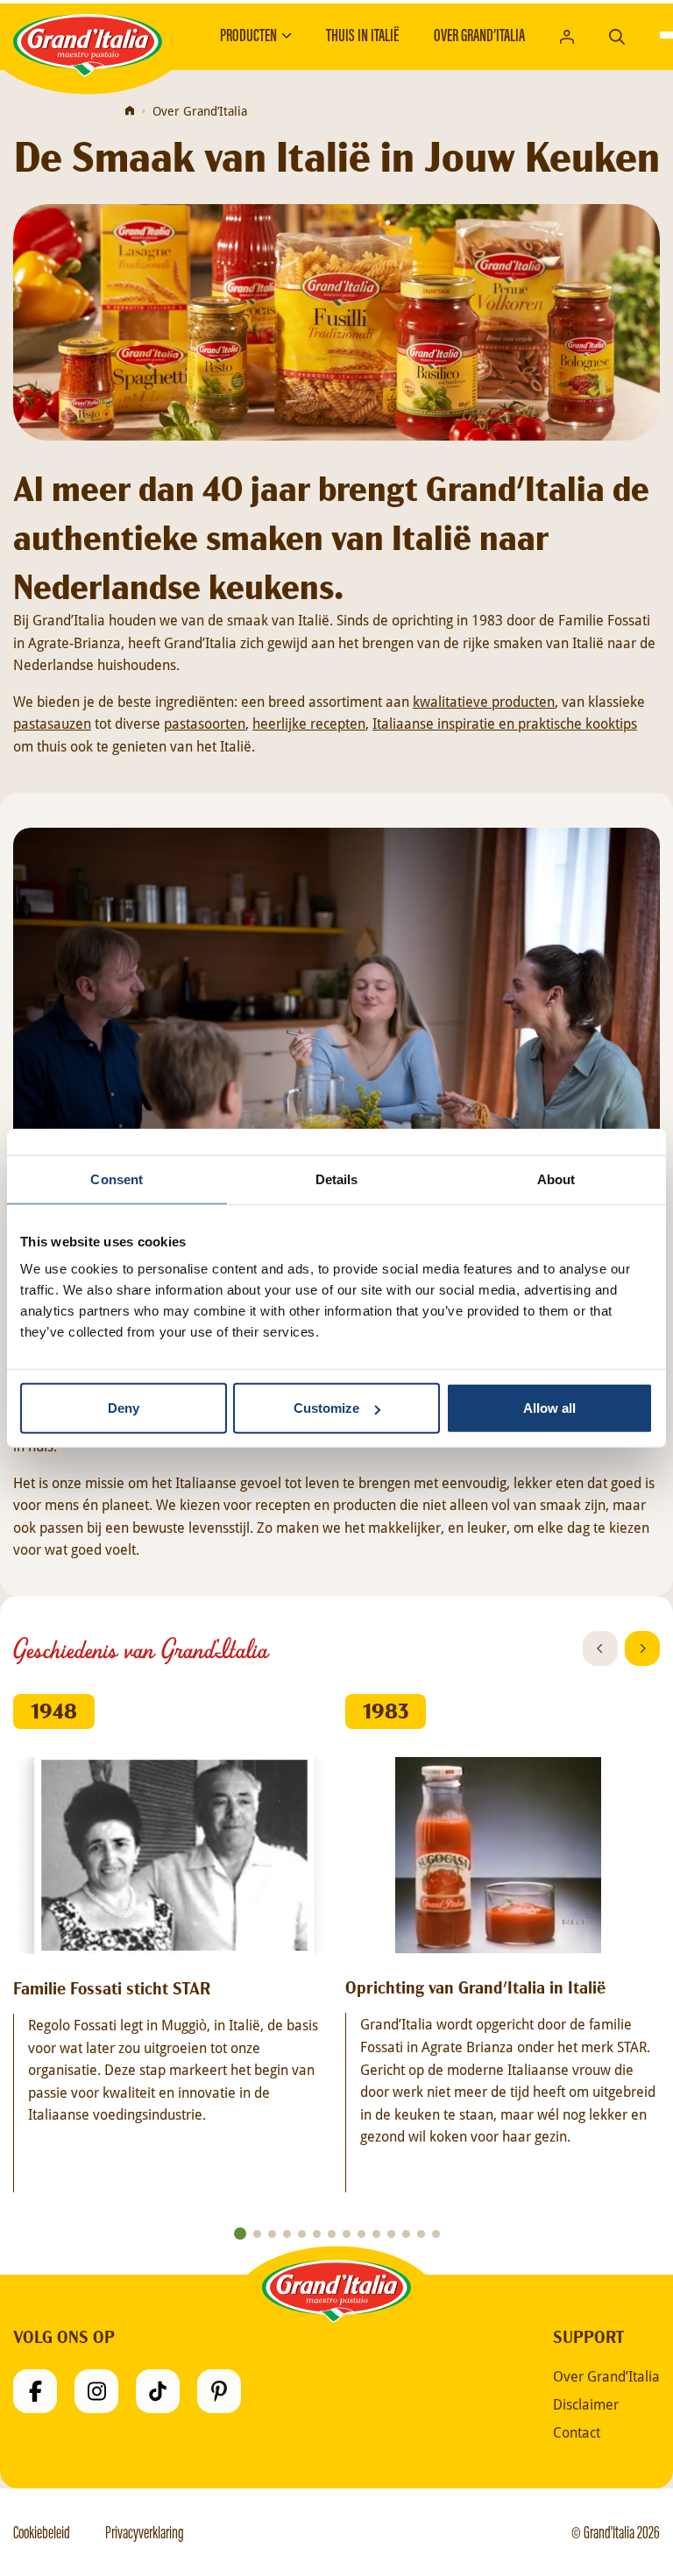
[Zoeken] (617, 35)
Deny (124, 1408)
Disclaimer (586, 2404)
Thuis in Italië (362, 35)
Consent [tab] (117, 1179)
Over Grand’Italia (479, 35)
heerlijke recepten (309, 723)
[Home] (130, 111)
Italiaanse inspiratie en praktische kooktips (505, 723)
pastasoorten (205, 723)
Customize (326, 1408)
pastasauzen (52, 723)
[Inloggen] (567, 35)
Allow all (549, 1408)
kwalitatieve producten (484, 701)
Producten (248, 35)
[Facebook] (35, 2391)
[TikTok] (158, 2391)
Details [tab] (337, 1179)
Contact (577, 2432)
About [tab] (556, 1179)
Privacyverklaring (145, 2532)
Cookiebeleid (42, 2532)
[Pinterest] (219, 2391)
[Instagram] (96, 2391)
